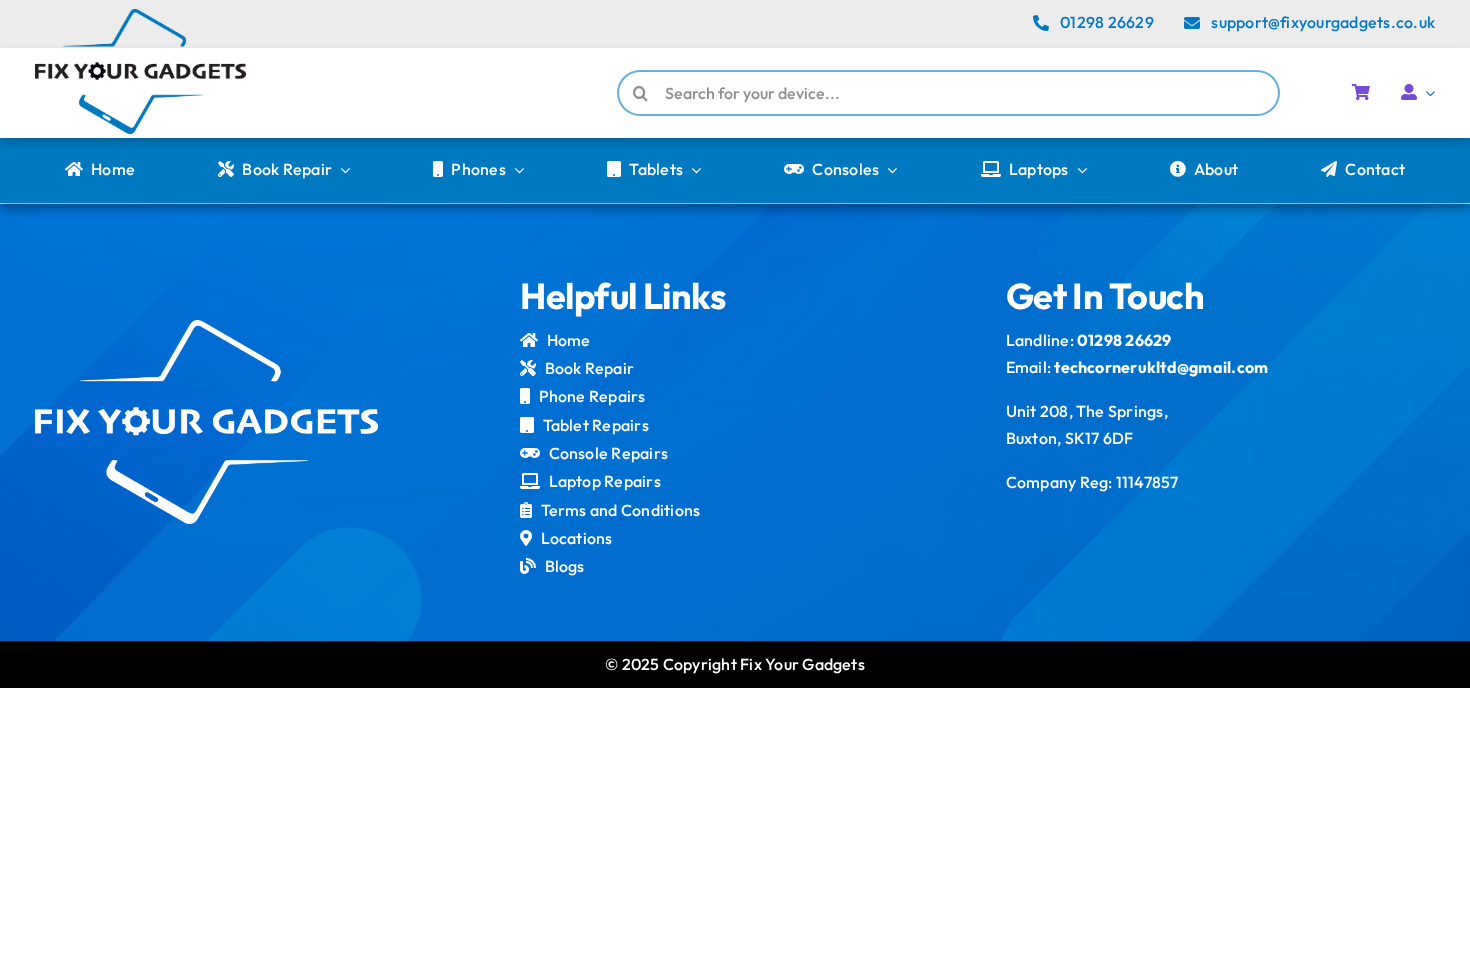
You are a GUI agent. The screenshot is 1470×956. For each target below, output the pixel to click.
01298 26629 (1124, 340)
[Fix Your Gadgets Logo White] (207, 328)
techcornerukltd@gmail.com (1161, 367)
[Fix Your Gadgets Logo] (140, 17)
